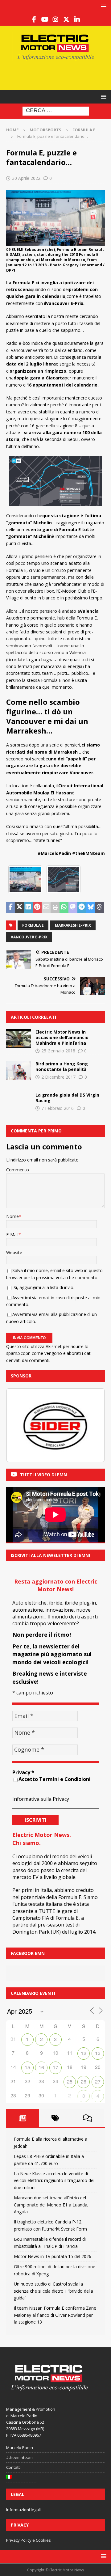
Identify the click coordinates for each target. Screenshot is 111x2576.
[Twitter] (66, 19)
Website (14, 1252)
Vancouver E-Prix (29, 937)
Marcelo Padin (20, 2447)
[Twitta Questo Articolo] (20, 907)
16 (41, 2067)
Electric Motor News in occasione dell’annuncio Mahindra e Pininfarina (62, 1037)
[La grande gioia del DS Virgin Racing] (18, 1102)
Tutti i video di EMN (43, 1475)
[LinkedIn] (77, 19)
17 (55, 2067)
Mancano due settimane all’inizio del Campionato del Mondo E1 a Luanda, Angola (51, 2205)
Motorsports (45, 130)
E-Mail (12, 1235)
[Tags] (55, 2118)
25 (70, 2081)
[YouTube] (45, 19)
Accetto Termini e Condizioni (55, 1779)
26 (84, 2081)
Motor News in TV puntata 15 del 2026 (53, 2256)
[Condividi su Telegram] (82, 907)
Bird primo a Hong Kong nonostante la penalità (62, 1066)
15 (27, 2067)
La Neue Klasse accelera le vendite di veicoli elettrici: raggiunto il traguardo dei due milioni (54, 2181)
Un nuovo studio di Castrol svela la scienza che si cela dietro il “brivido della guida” (53, 2291)
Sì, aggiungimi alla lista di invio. (43, 1287)
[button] (103, 6)
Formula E (33, 925)
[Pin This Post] (37, 907)
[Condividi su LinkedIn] (29, 907)
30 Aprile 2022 (26, 178)
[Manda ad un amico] (46, 907)
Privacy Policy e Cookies (29, 2540)
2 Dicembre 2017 (58, 1077)
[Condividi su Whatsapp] (64, 907)
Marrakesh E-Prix (73, 925)
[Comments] (88, 2118)
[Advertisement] (59, 74)
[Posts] (23, 2118)
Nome (12, 1216)
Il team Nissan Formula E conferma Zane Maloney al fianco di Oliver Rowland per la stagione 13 (55, 2315)
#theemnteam (19, 2457)
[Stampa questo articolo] (55, 907)
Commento (18, 1170)
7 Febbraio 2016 (58, 1108)
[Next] (92, 1425)
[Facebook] (34, 19)
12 (84, 2053)
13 (98, 2053)
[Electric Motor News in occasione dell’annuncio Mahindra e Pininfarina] (18, 1038)
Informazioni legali (23, 2510)
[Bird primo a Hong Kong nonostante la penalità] (18, 1070)
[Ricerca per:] (56, 111)
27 (98, 2081)
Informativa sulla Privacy (41, 1799)
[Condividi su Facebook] (11, 907)
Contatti (13, 2467)
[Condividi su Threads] (99, 907)
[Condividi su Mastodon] (73, 907)
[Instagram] (56, 19)
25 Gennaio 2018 (58, 1051)
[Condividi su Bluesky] (90, 907)
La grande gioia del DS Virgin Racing (67, 1098)
